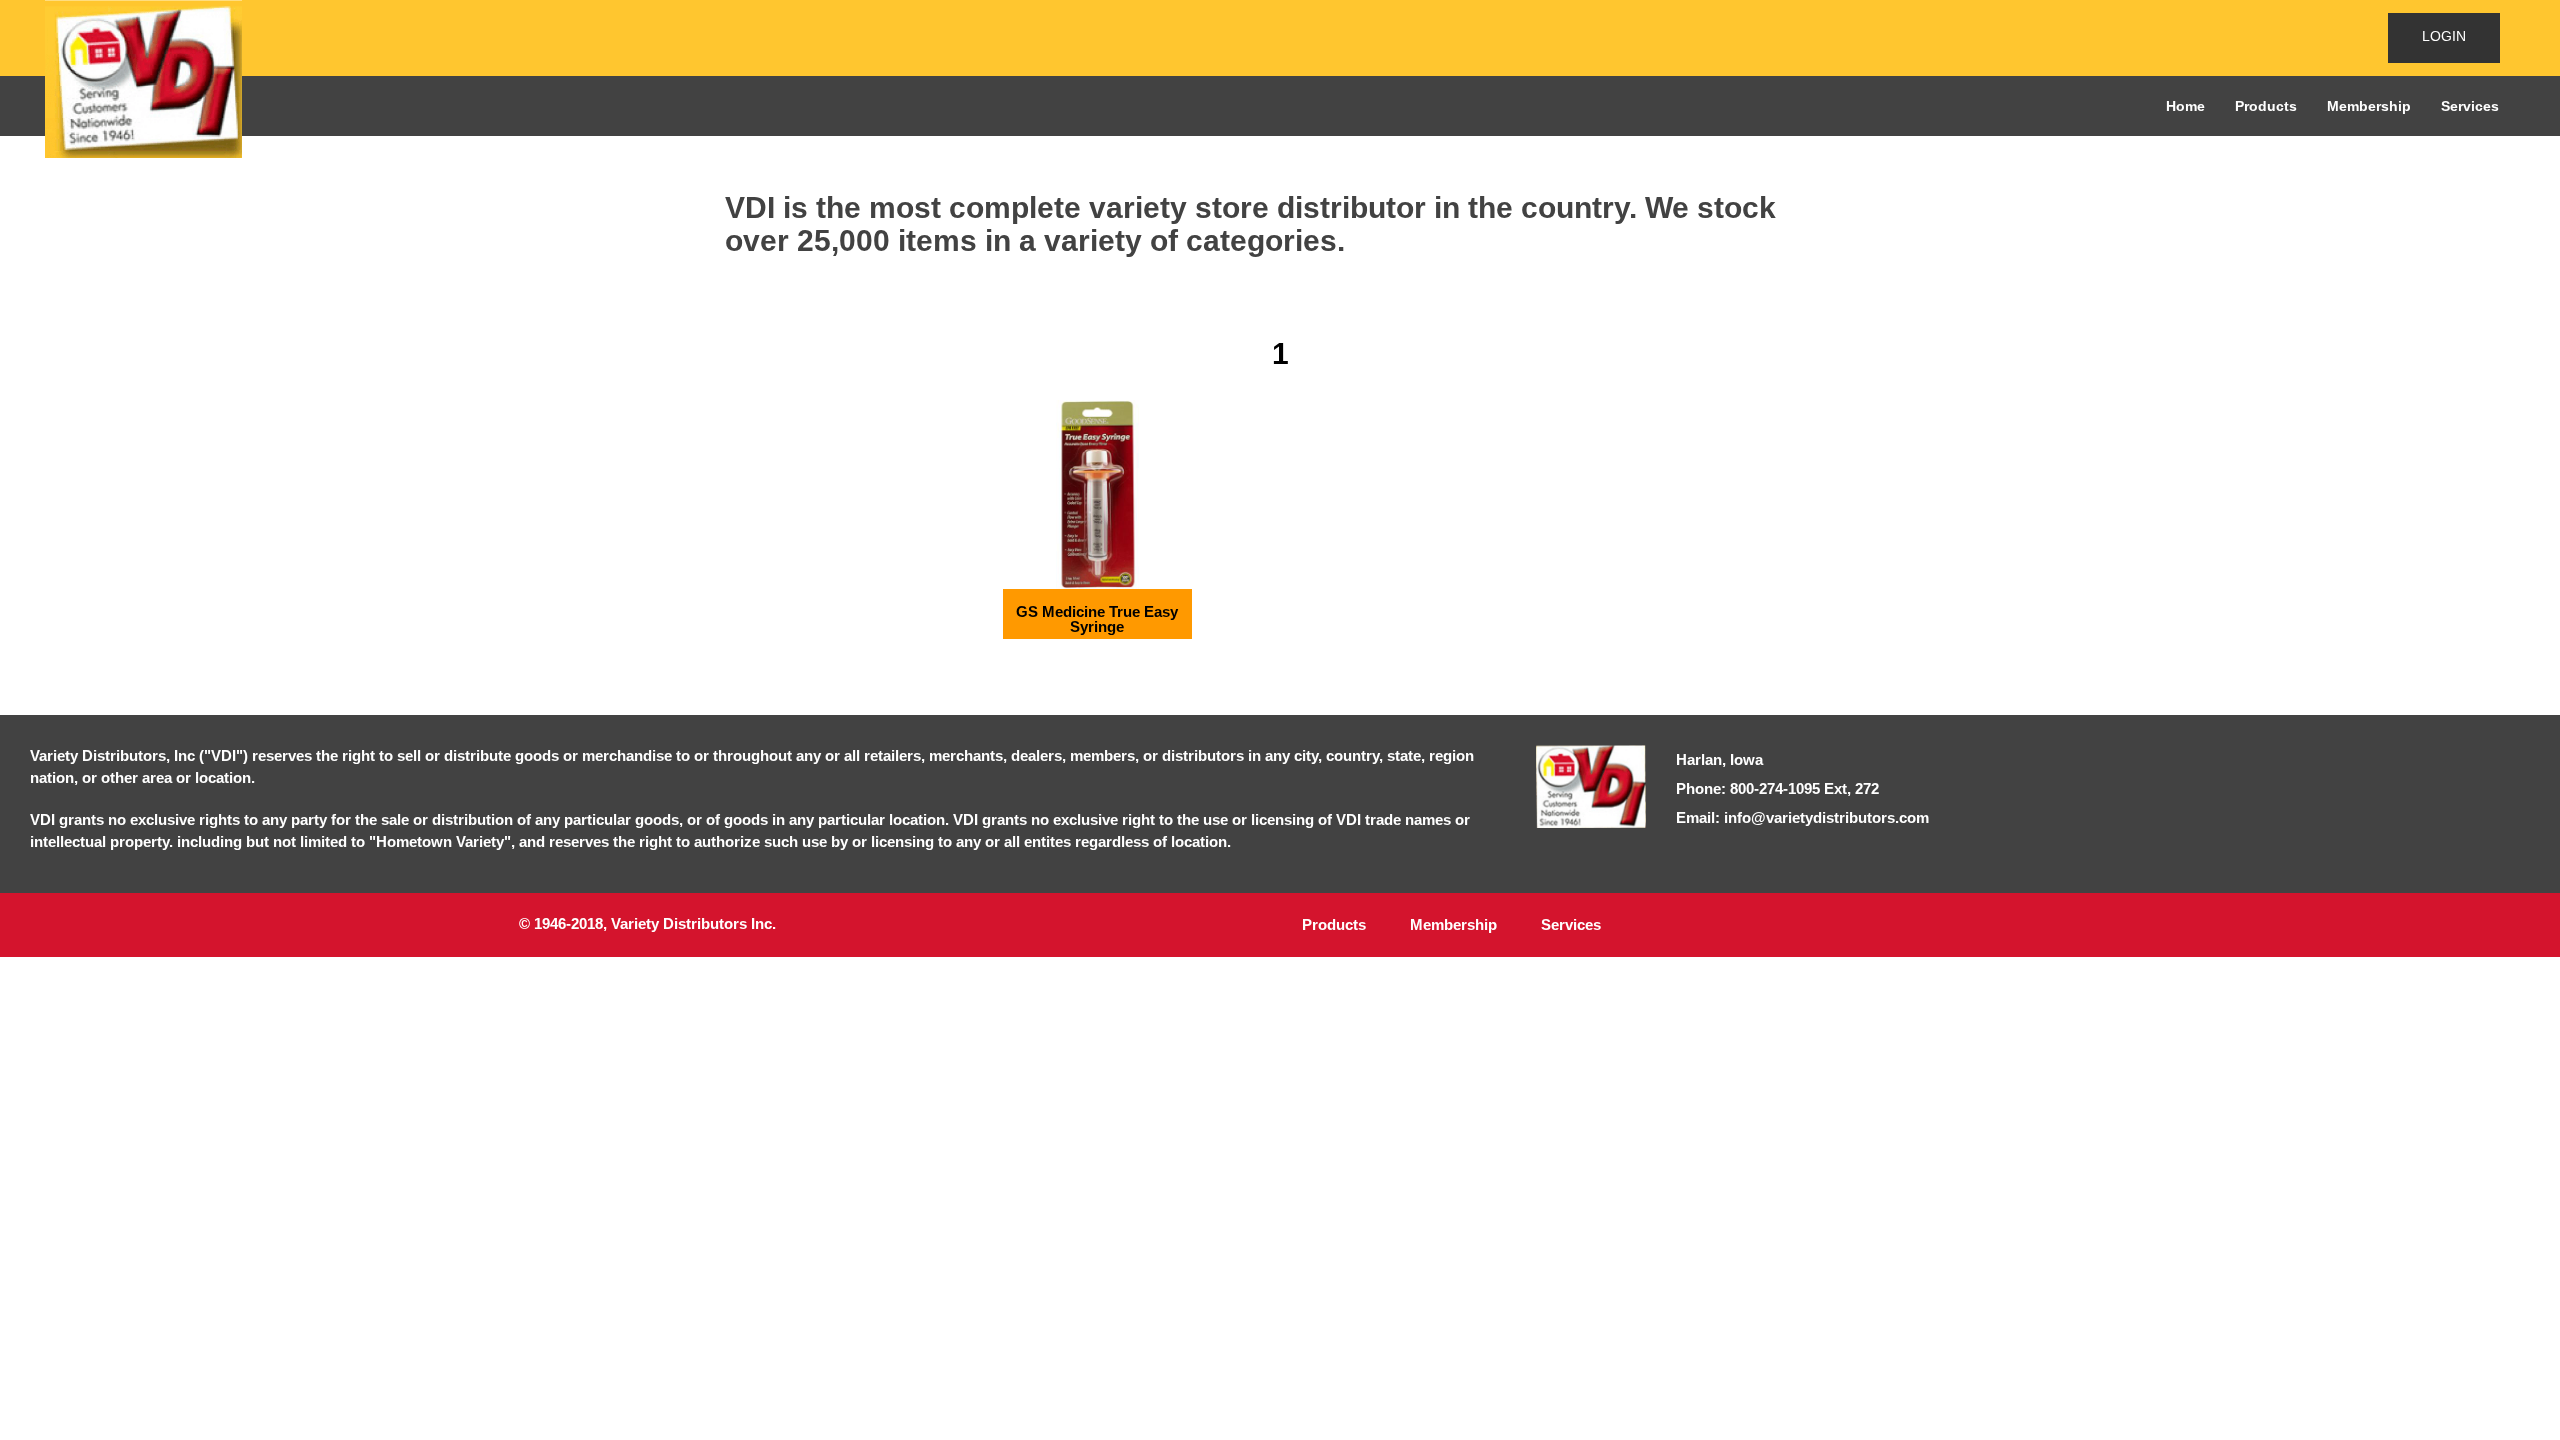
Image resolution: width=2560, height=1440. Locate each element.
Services (2470, 106)
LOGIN (2444, 36)
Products (2266, 106)
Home (2185, 106)
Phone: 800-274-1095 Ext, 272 (1777, 788)
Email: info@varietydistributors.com (1802, 817)
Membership (2369, 106)
